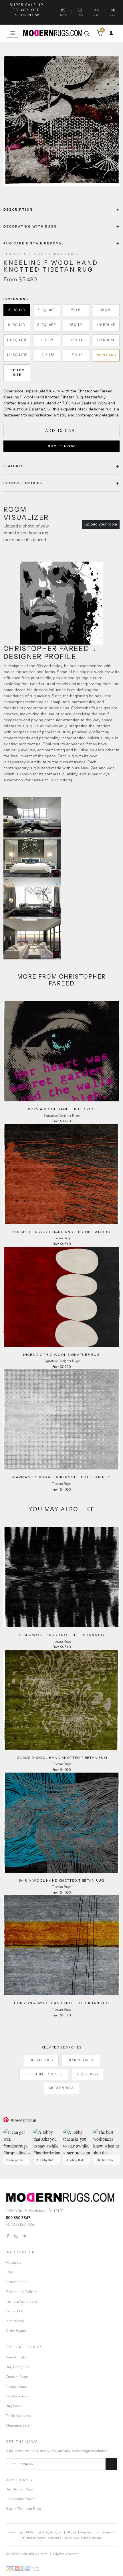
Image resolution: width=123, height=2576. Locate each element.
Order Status (16, 2331)
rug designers (54, 2532)
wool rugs (54, 2538)
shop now (27, 15)
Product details (23, 483)
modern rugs (15, 2532)
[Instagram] (16, 2236)
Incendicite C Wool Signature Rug (61, 1355)
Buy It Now (61, 446)
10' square (17, 340)
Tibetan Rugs (41, 2060)
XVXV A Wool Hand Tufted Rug (61, 1109)
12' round (106, 340)
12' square (17, 355)
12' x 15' (47, 355)
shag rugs (86, 2532)
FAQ (9, 2272)
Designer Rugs (81, 2060)
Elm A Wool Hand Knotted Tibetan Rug (61, 1635)
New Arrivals (16, 2357)
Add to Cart (61, 431)
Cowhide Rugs (18, 2396)
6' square (47, 310)
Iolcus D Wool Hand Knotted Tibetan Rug (61, 1758)
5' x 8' (77, 310)
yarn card (106, 355)
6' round (17, 310)
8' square (47, 325)
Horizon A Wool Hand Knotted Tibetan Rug (62, 2003)
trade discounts (91, 2538)
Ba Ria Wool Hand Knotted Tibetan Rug (61, 1880)
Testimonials (16, 2282)
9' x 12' (47, 340)
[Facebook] (8, 2236)
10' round (106, 325)
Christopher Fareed (44, 2074)
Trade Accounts (18, 2416)
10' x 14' (76, 340)
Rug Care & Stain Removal (34, 243)
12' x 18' (76, 355)
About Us (14, 2263)
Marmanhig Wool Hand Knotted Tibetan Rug (62, 1477)
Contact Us (15, 2311)
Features (14, 466)
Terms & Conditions (22, 2302)
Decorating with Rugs (30, 226)
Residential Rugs (19, 2489)
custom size (17, 373)
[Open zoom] (61, 121)
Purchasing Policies (21, 2292)
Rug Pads (14, 2406)
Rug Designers (18, 2367)
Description (18, 210)
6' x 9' (106, 310)
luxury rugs (71, 2538)
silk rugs (72, 2532)
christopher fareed (34, 2538)
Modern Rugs (61, 2088)
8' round (17, 325)
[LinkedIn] (24, 2236)
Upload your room (101, 524)
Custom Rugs (17, 2377)
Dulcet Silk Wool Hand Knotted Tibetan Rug (61, 1232)
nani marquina (105, 2532)
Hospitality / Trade (20, 2499)
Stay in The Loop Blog (23, 2509)
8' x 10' (76, 325)
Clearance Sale (17, 2425)
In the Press (15, 2321)
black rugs (88, 2074)
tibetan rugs (34, 2532)
